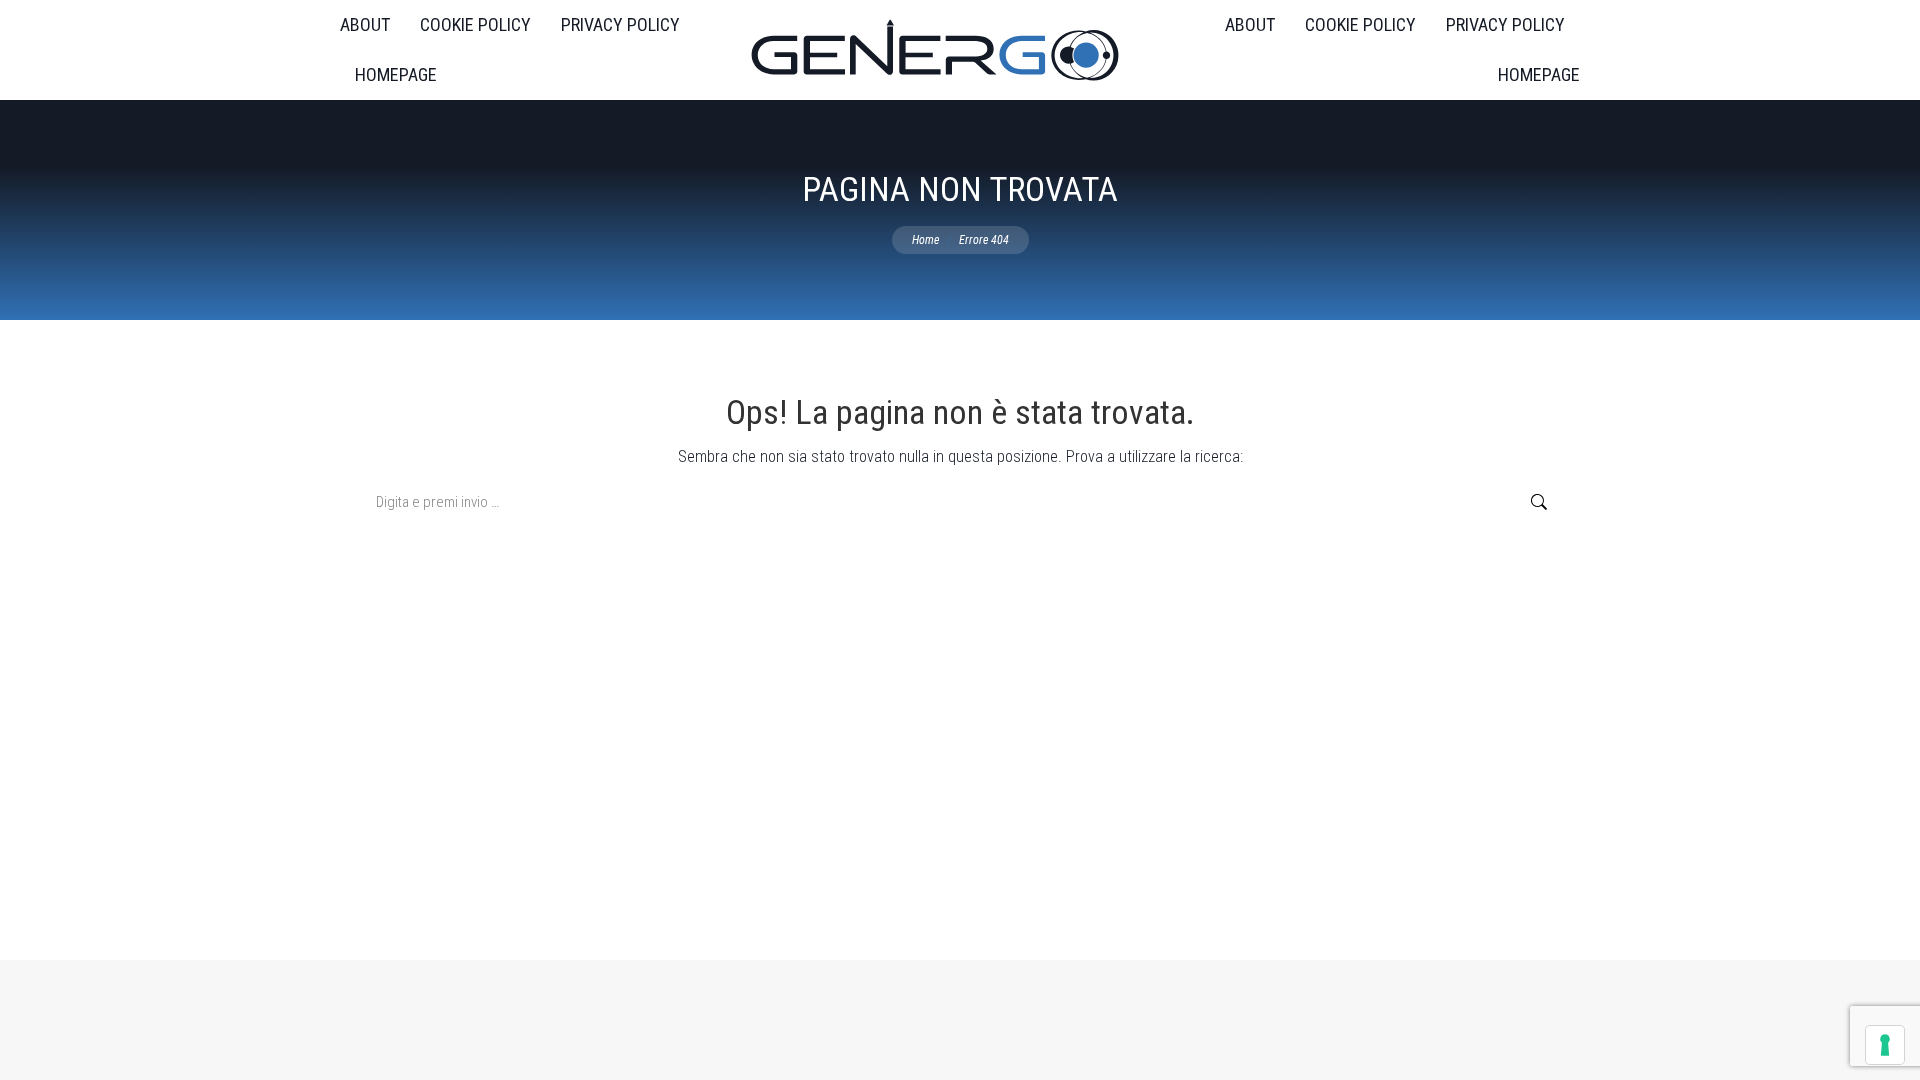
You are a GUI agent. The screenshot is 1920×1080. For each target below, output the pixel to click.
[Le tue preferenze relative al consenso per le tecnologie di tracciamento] (1885, 1045)
